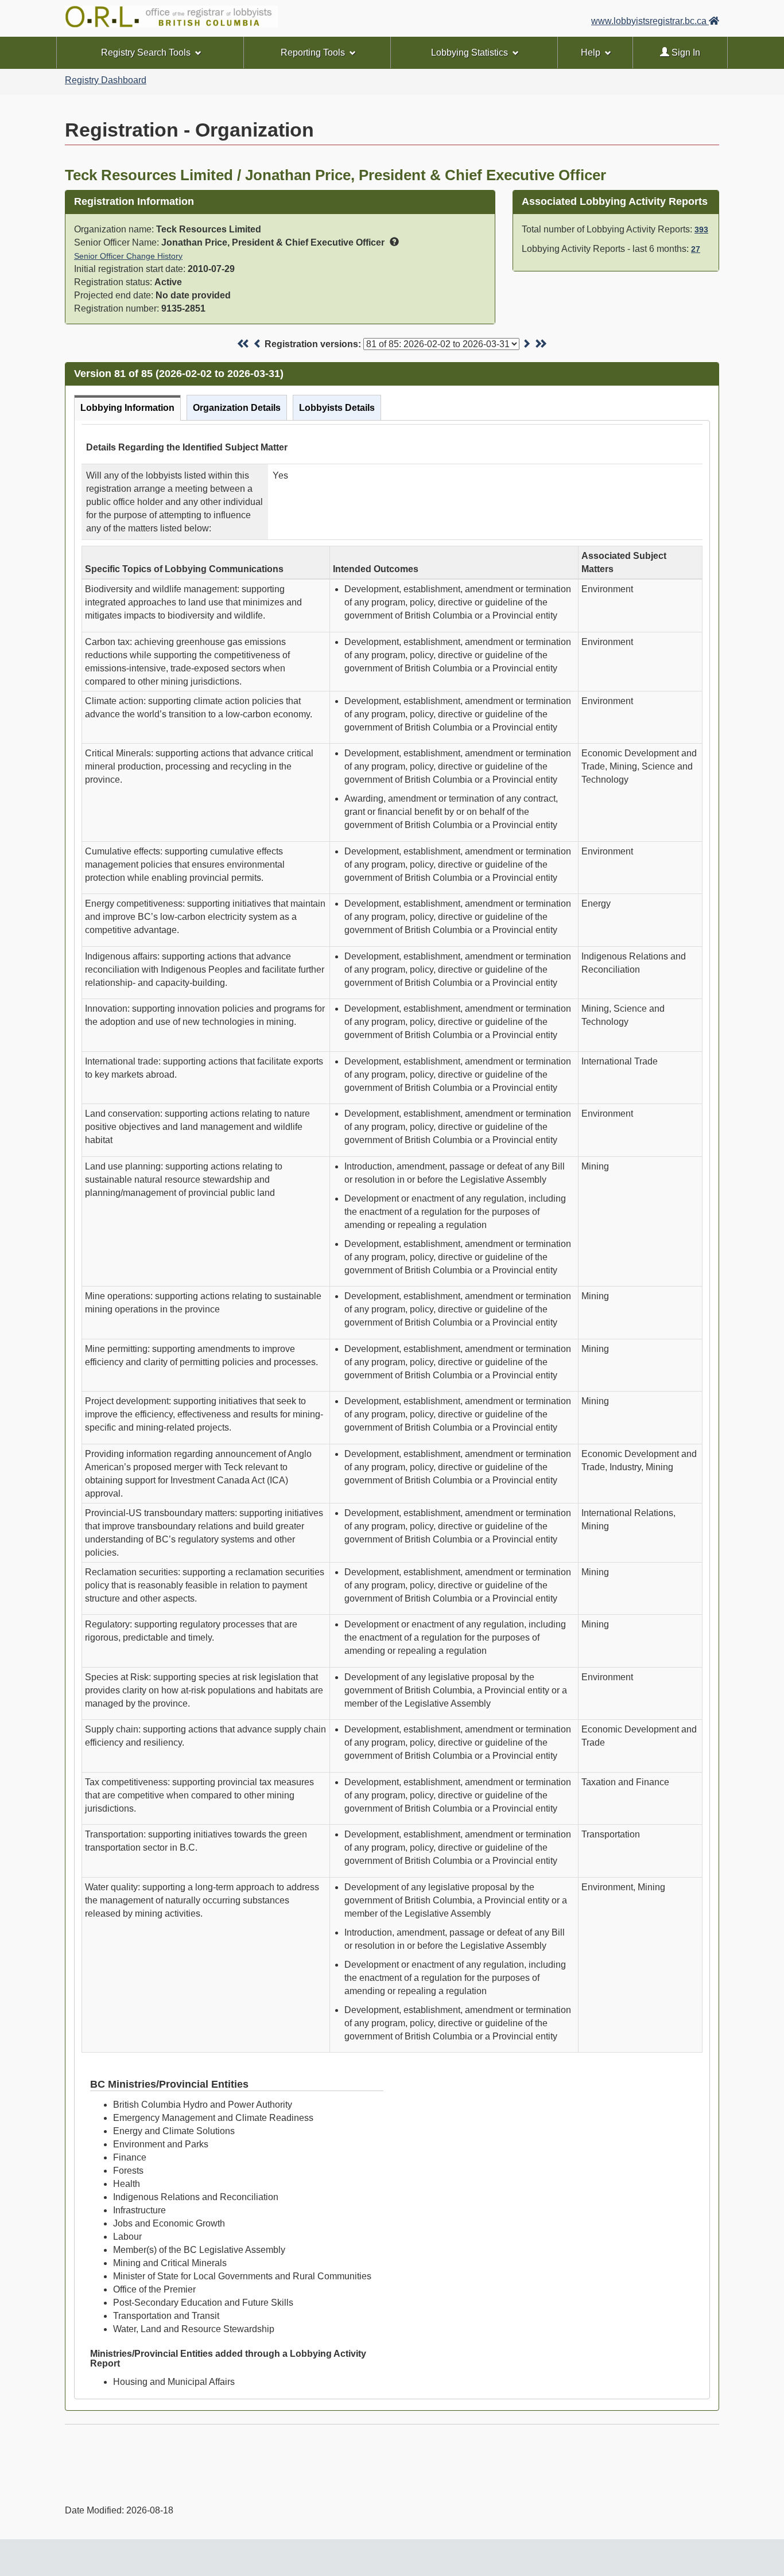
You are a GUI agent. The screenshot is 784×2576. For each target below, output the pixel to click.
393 (701, 230)
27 (696, 249)
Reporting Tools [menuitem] (313, 53)
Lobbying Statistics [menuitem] (469, 53)
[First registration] (244, 344)
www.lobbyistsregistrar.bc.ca (650, 21)
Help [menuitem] (591, 53)
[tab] (127, 408)
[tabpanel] (392, 1410)
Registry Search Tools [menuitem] (146, 53)
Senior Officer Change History (128, 256)
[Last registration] (540, 344)
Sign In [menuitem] (685, 53)
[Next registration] (526, 344)
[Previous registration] (258, 344)
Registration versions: (313, 344)
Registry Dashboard (106, 80)
